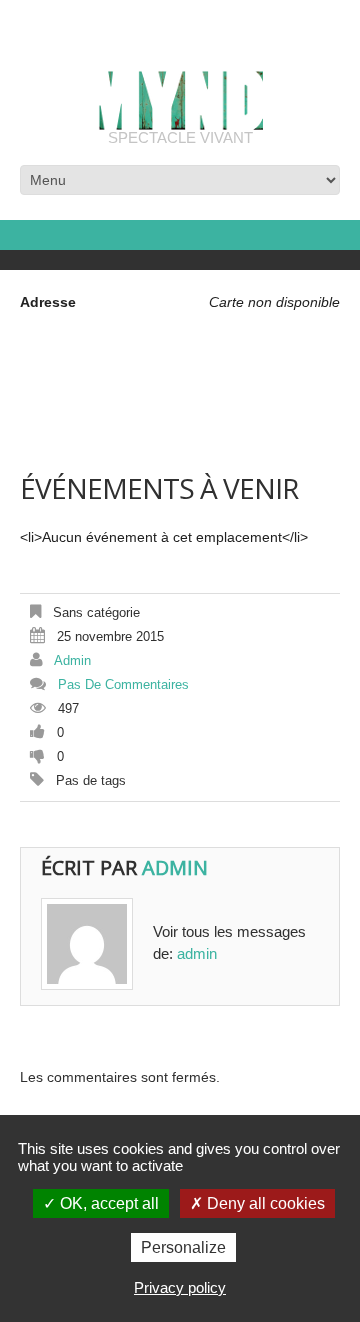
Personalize (183, 1247)
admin (72, 660)
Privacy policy (180, 1287)
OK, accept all (107, 1203)
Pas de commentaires (123, 684)
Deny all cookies (264, 1203)
